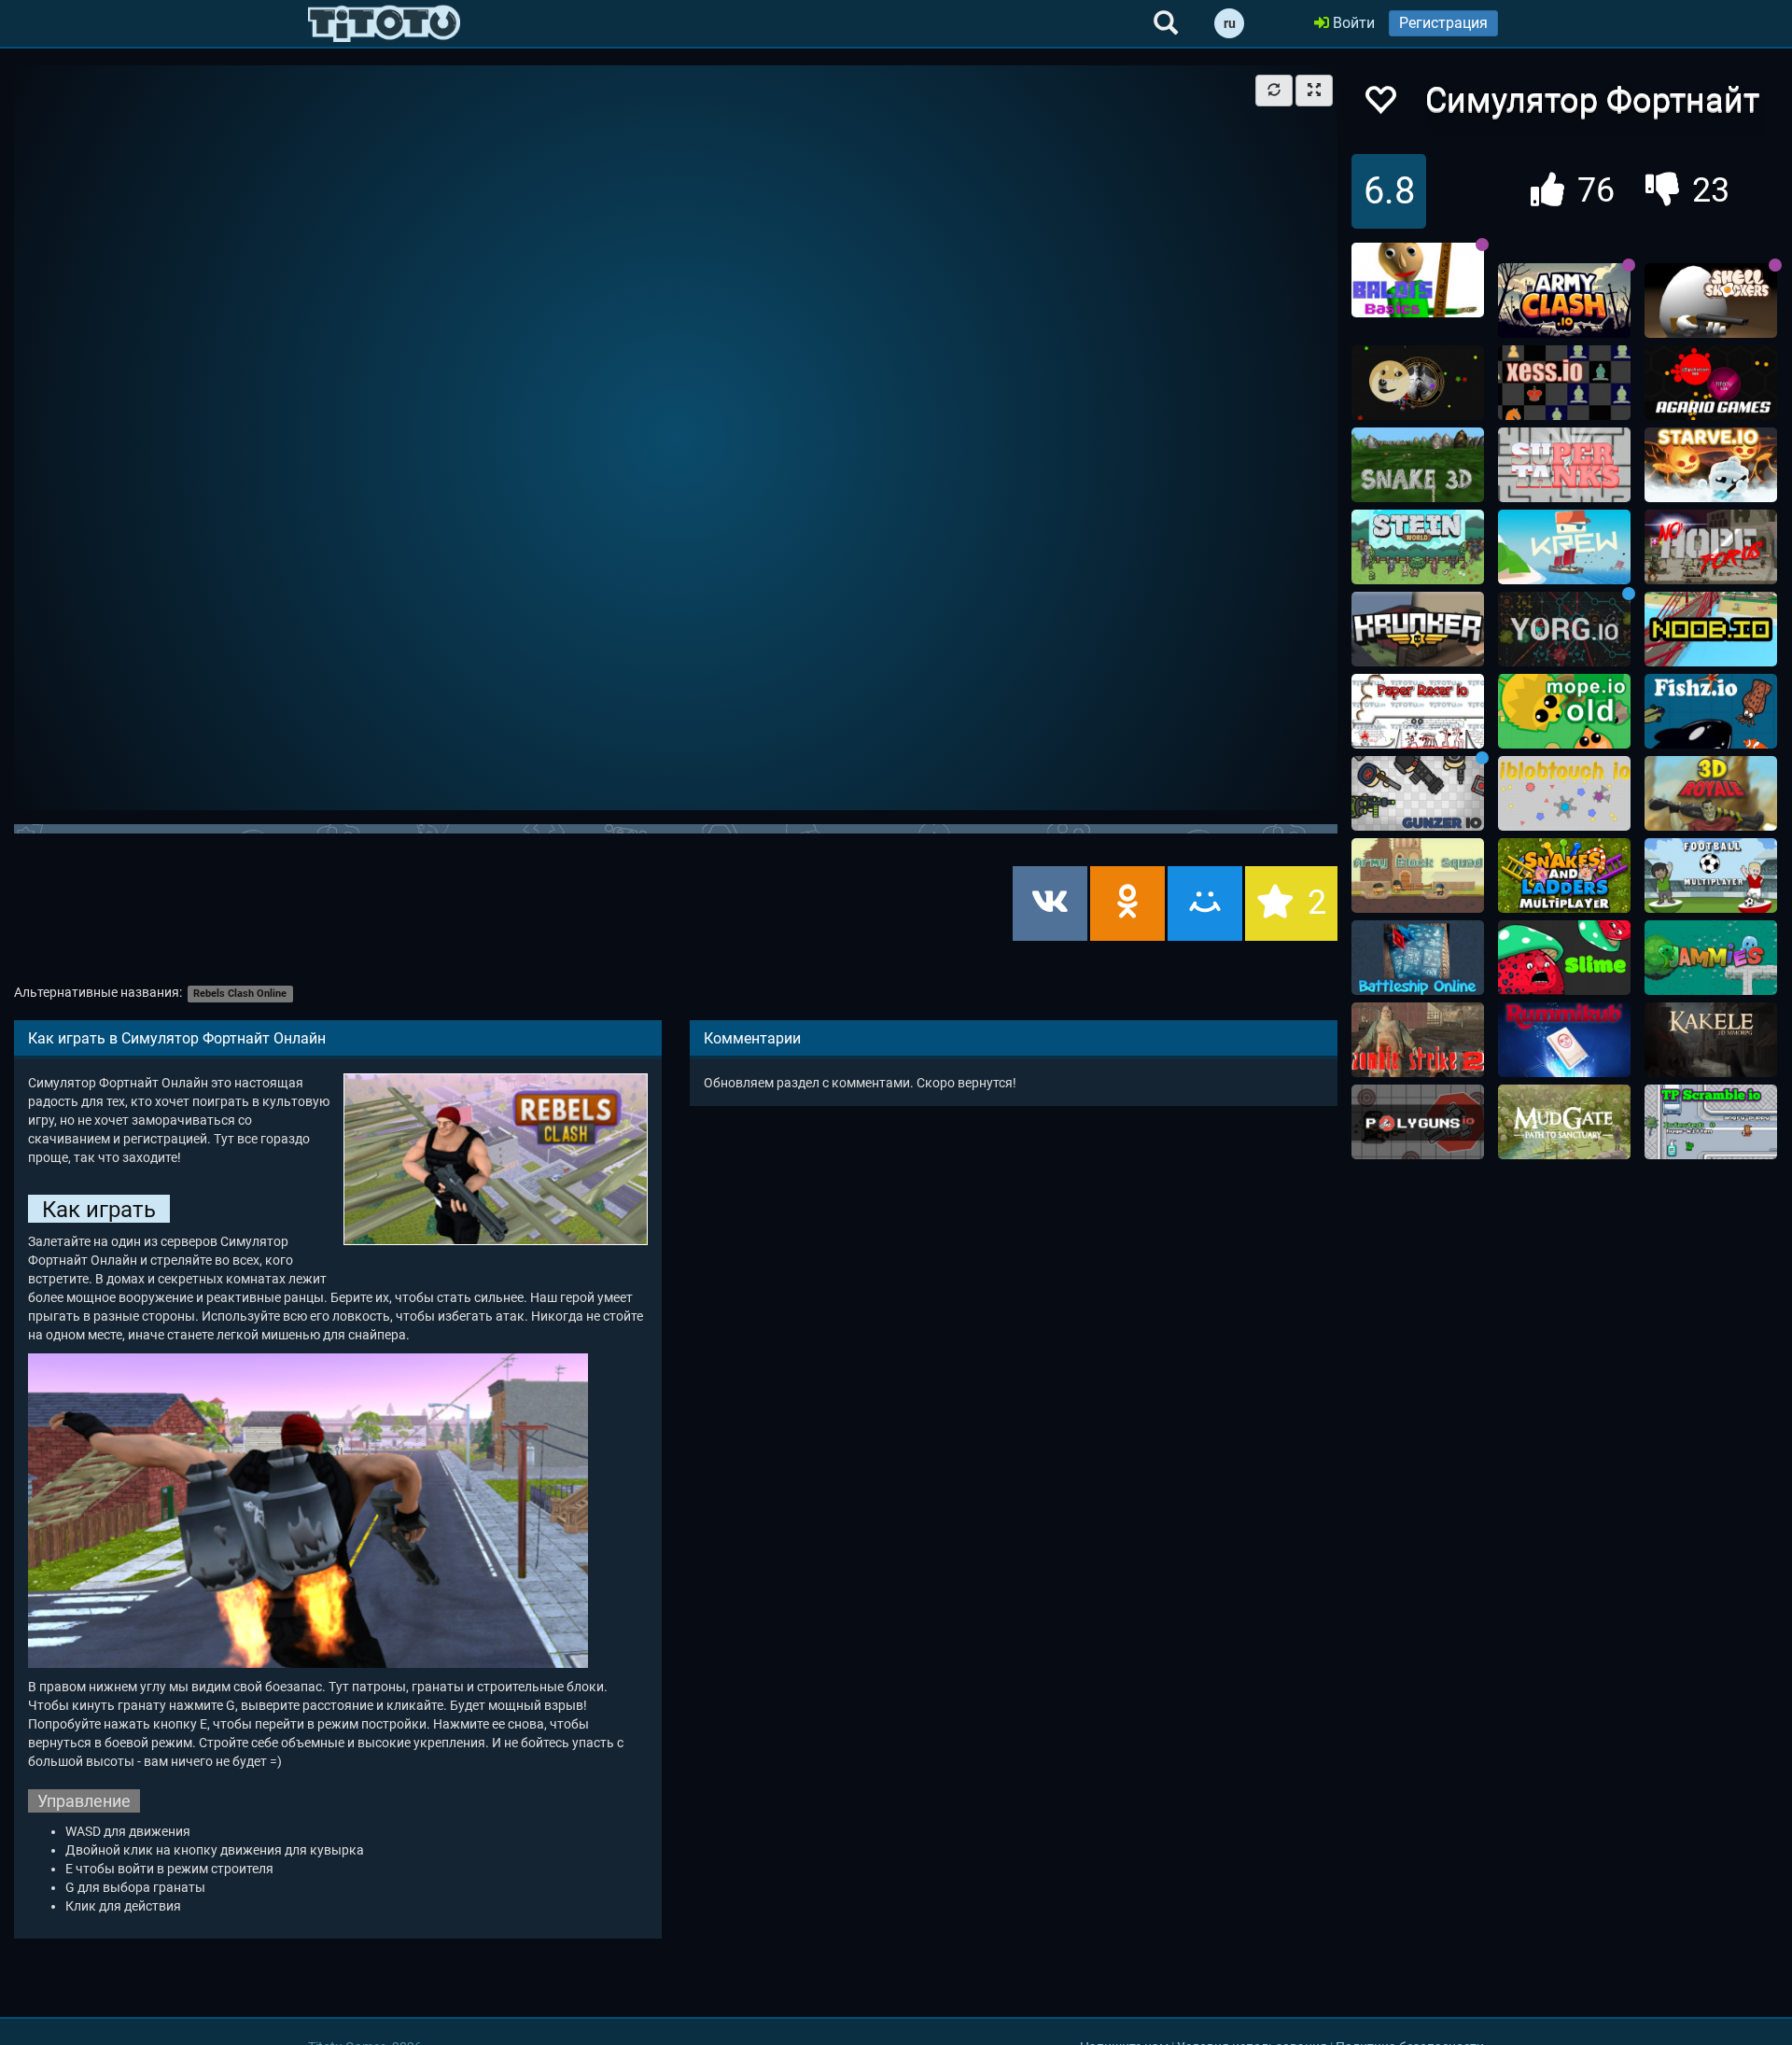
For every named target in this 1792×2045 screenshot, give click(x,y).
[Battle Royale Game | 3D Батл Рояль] (1711, 793)
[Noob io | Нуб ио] (1711, 629)
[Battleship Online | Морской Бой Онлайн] (1418, 958)
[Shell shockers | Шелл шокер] (1711, 301)
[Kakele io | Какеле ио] (1711, 1040)
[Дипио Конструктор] (1564, 793)
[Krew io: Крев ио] (1564, 547)
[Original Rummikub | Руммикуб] (1564, 1040)
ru (1230, 23)
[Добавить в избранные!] (1379, 105)
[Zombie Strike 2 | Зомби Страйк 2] (1418, 1040)
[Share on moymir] (1205, 903)
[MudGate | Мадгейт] (1564, 1122)
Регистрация (1443, 23)
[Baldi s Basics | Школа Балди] (1418, 280)
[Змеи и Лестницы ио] (1564, 875)
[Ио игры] (384, 23)
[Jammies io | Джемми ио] (1711, 958)
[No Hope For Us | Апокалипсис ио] (1711, 547)
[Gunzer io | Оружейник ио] (1418, 793)
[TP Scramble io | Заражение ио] (1711, 1122)
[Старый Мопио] (1564, 711)
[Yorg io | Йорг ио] (1564, 629)
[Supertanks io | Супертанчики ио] (1564, 465)
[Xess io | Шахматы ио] (1564, 383)
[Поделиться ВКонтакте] (1050, 903)
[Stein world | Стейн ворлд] (1418, 547)
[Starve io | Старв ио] (1711, 465)
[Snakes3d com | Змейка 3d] (1418, 465)
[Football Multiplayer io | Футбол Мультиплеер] (1711, 875)
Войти (1352, 23)
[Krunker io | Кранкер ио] (1418, 629)
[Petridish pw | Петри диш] (1418, 383)
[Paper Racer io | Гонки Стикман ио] (1418, 711)
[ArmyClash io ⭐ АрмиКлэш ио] (1564, 301)
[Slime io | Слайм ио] (1564, 958)
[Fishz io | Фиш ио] (1711, 711)
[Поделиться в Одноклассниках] (1127, 903)
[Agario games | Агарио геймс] (1711, 383)
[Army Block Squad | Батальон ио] (1418, 875)
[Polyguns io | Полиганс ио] (1418, 1122)
